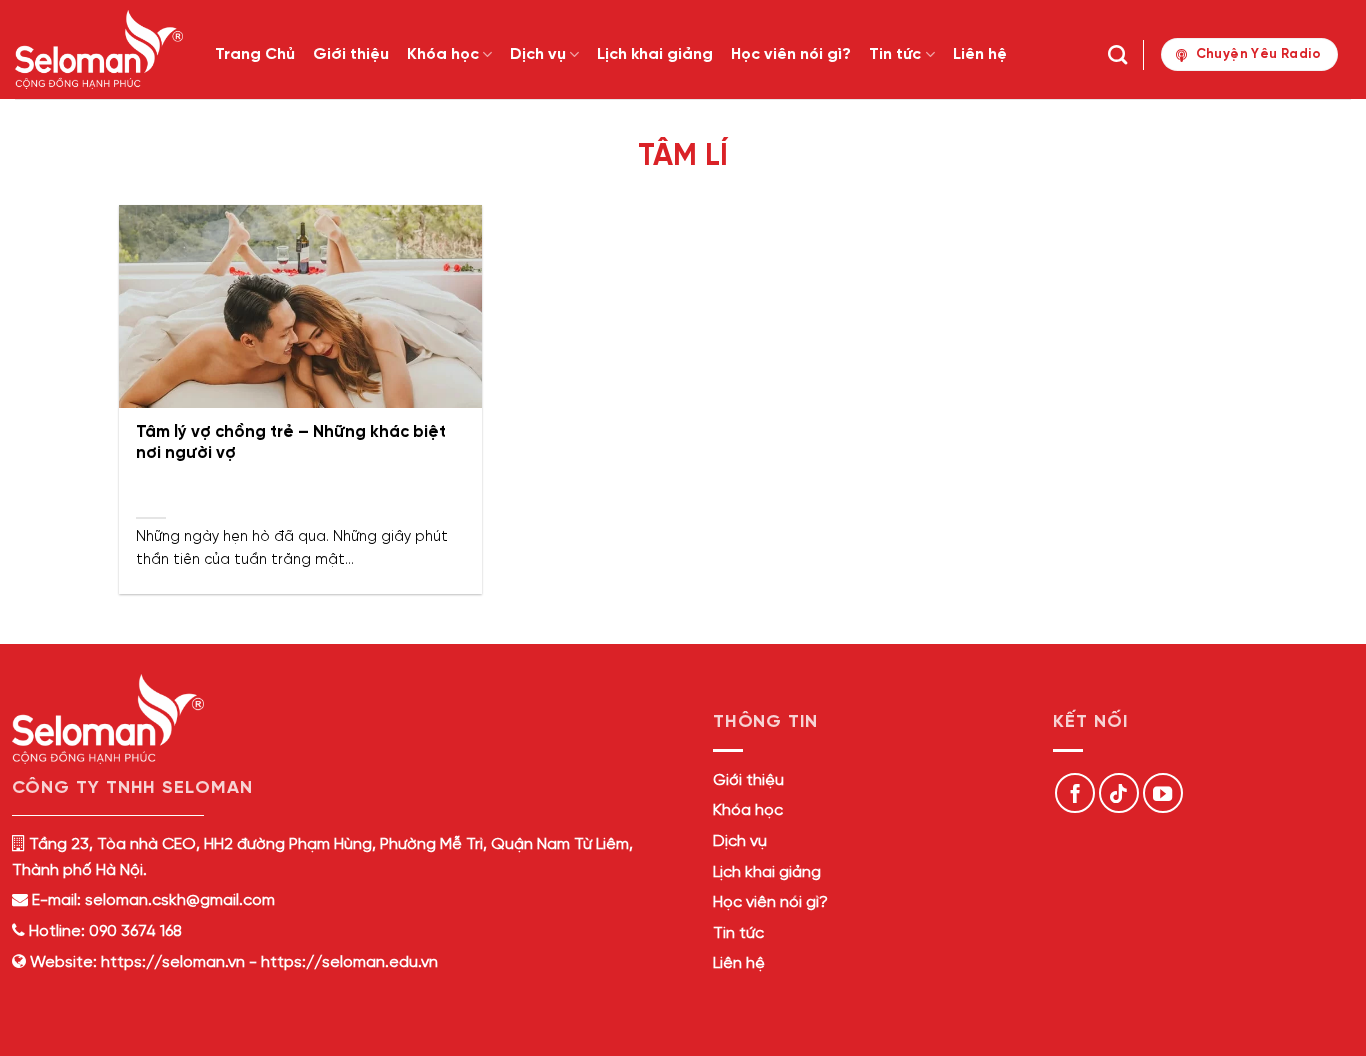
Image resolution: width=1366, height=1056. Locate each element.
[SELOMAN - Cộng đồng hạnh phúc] (100, 49)
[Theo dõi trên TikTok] (1119, 793)
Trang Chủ (255, 54)
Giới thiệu (351, 54)
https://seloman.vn (173, 962)
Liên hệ (980, 54)
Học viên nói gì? (791, 54)
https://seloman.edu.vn (349, 962)
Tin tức (895, 54)
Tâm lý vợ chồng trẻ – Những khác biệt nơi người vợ (291, 443)
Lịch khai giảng (655, 54)
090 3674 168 (133, 931)
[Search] (1117, 54)
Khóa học (443, 54)
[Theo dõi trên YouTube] (1163, 793)
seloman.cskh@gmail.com (180, 900)
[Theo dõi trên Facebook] (1075, 793)
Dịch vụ (538, 54)
